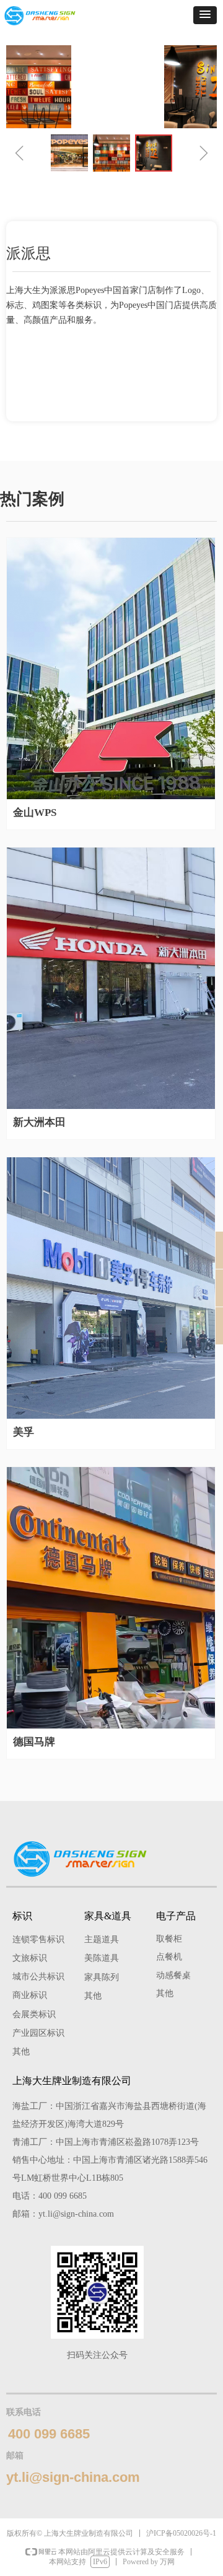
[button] (205, 15)
